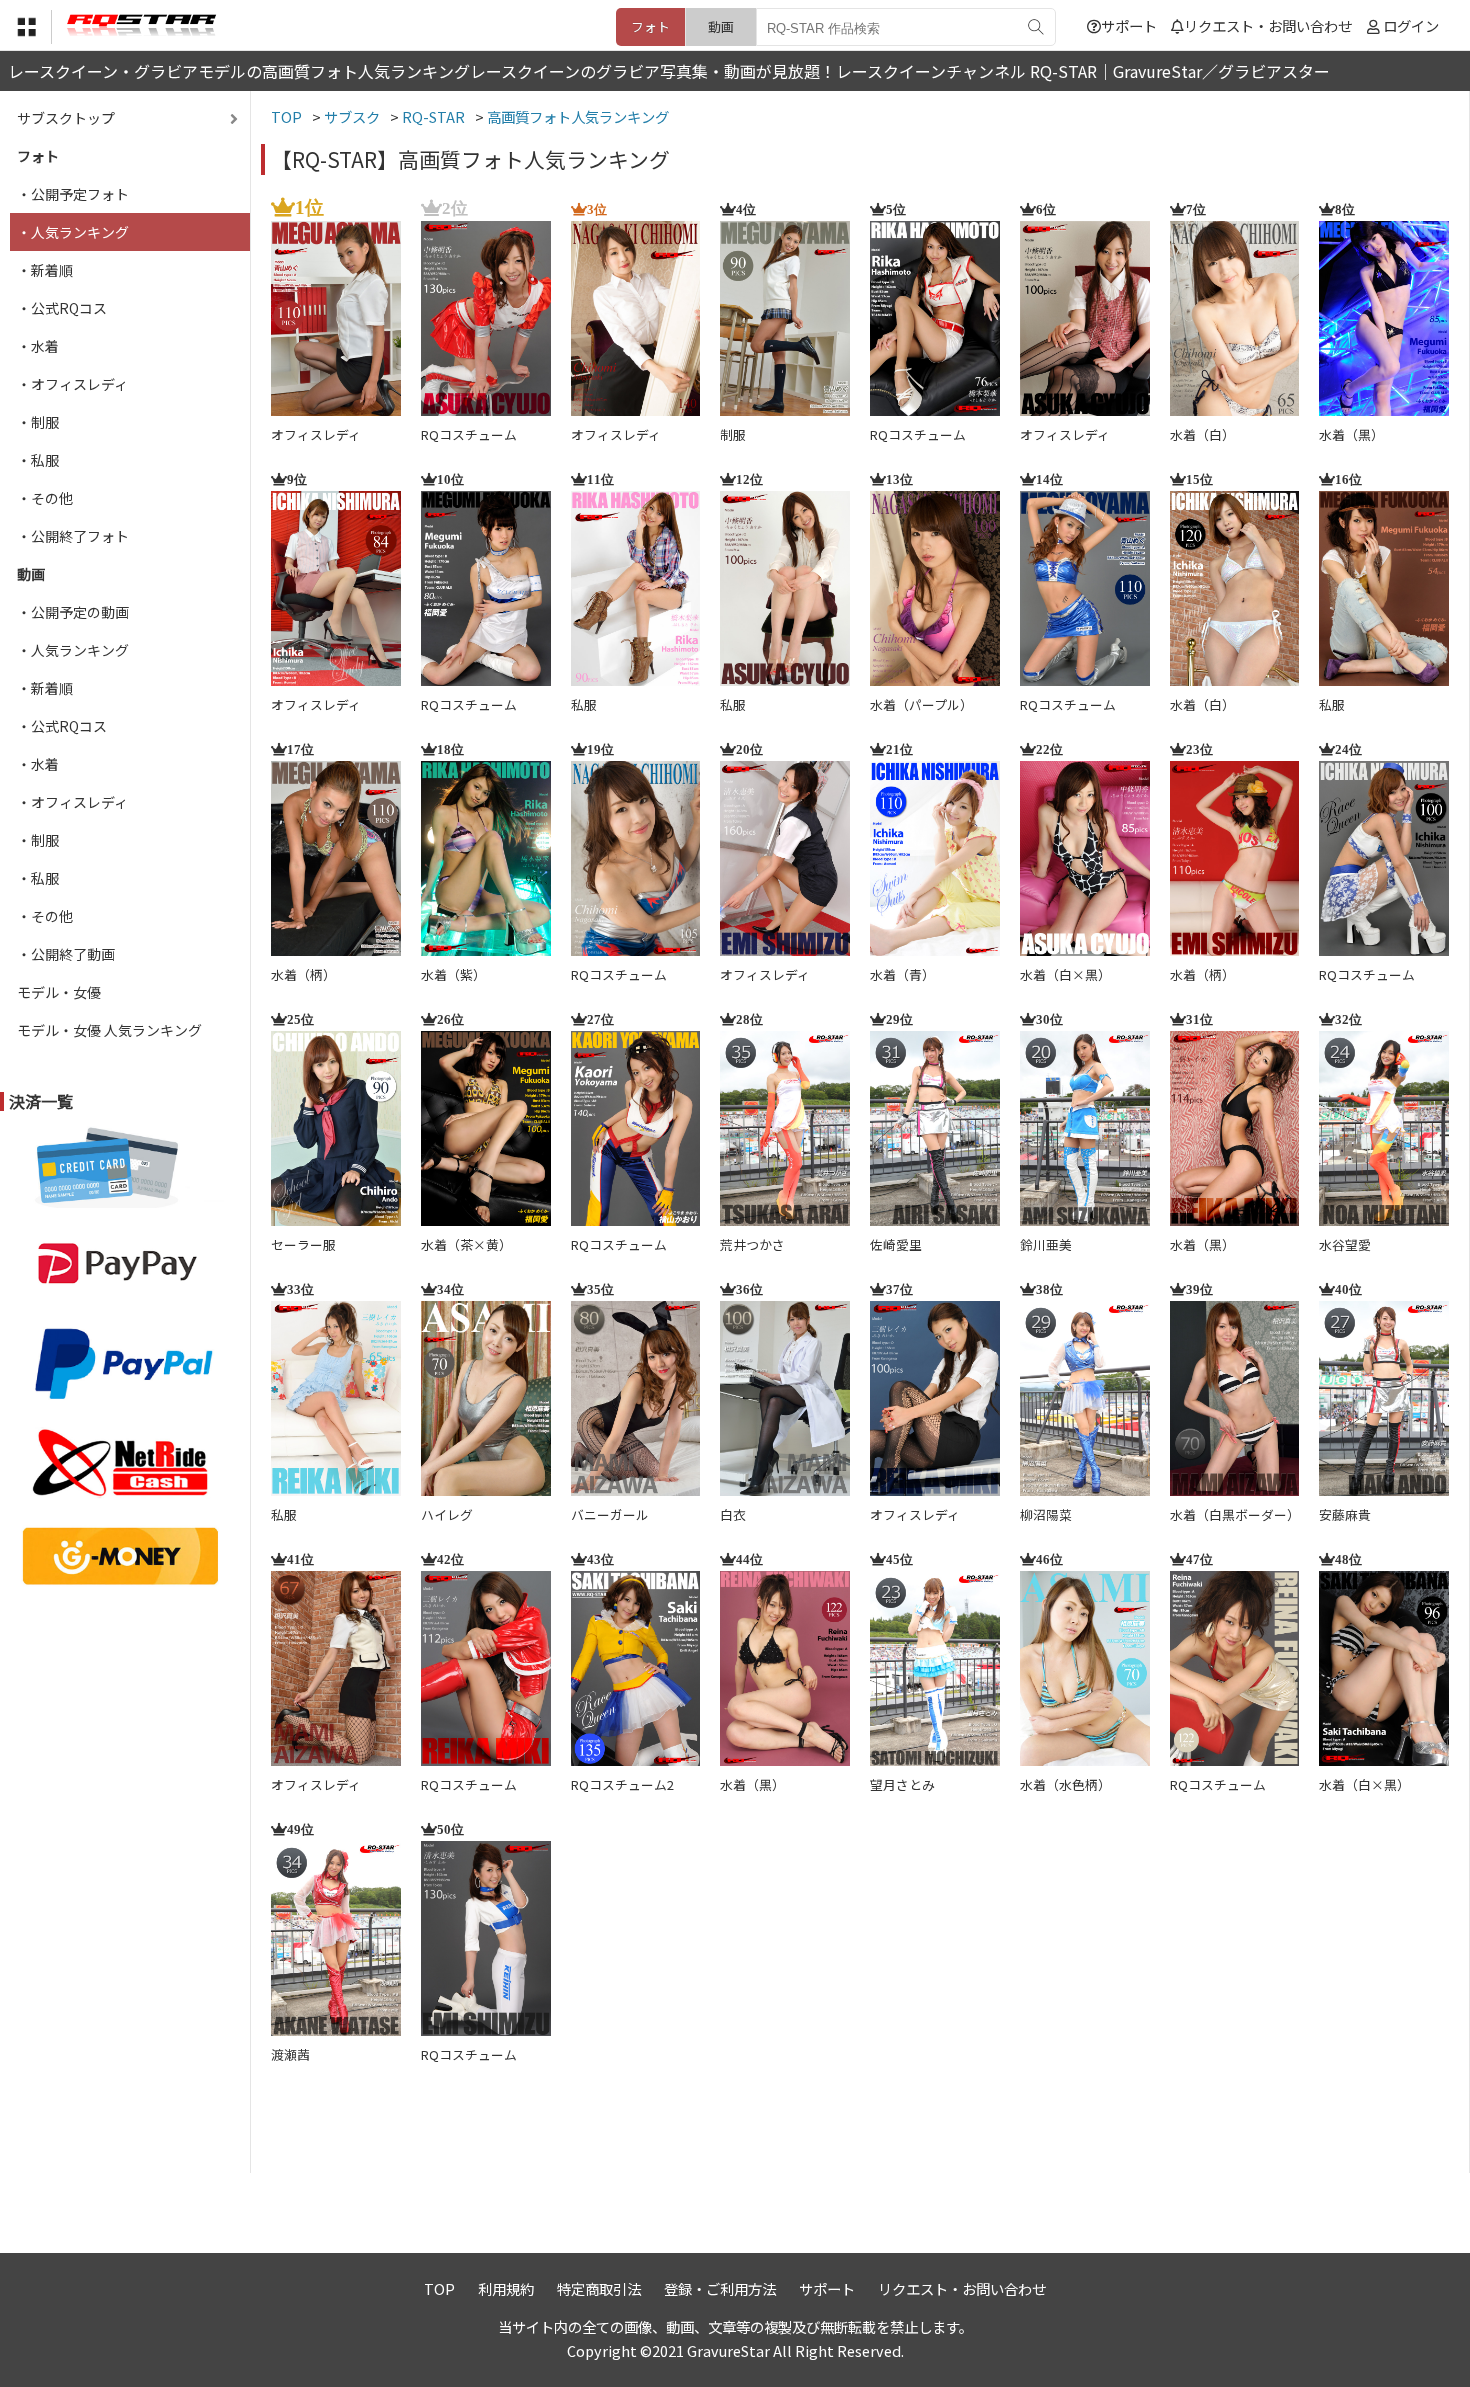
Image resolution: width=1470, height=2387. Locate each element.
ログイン (1411, 25)
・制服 (38, 422)
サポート (1129, 25)
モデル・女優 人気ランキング (109, 1030)
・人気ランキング (73, 232)
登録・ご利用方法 (720, 2288)
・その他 (45, 498)
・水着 (38, 346)
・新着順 (45, 270)
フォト (650, 26)
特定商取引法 (599, 2288)
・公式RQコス (62, 308)
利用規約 (506, 2288)
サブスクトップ (66, 118)
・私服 (38, 460)
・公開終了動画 (66, 954)
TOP (439, 2288)
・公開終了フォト (73, 536)
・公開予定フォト (73, 194)
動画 (721, 26)
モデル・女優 (59, 992)
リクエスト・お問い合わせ (1268, 25)
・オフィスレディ (72, 384)
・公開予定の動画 (73, 612)
